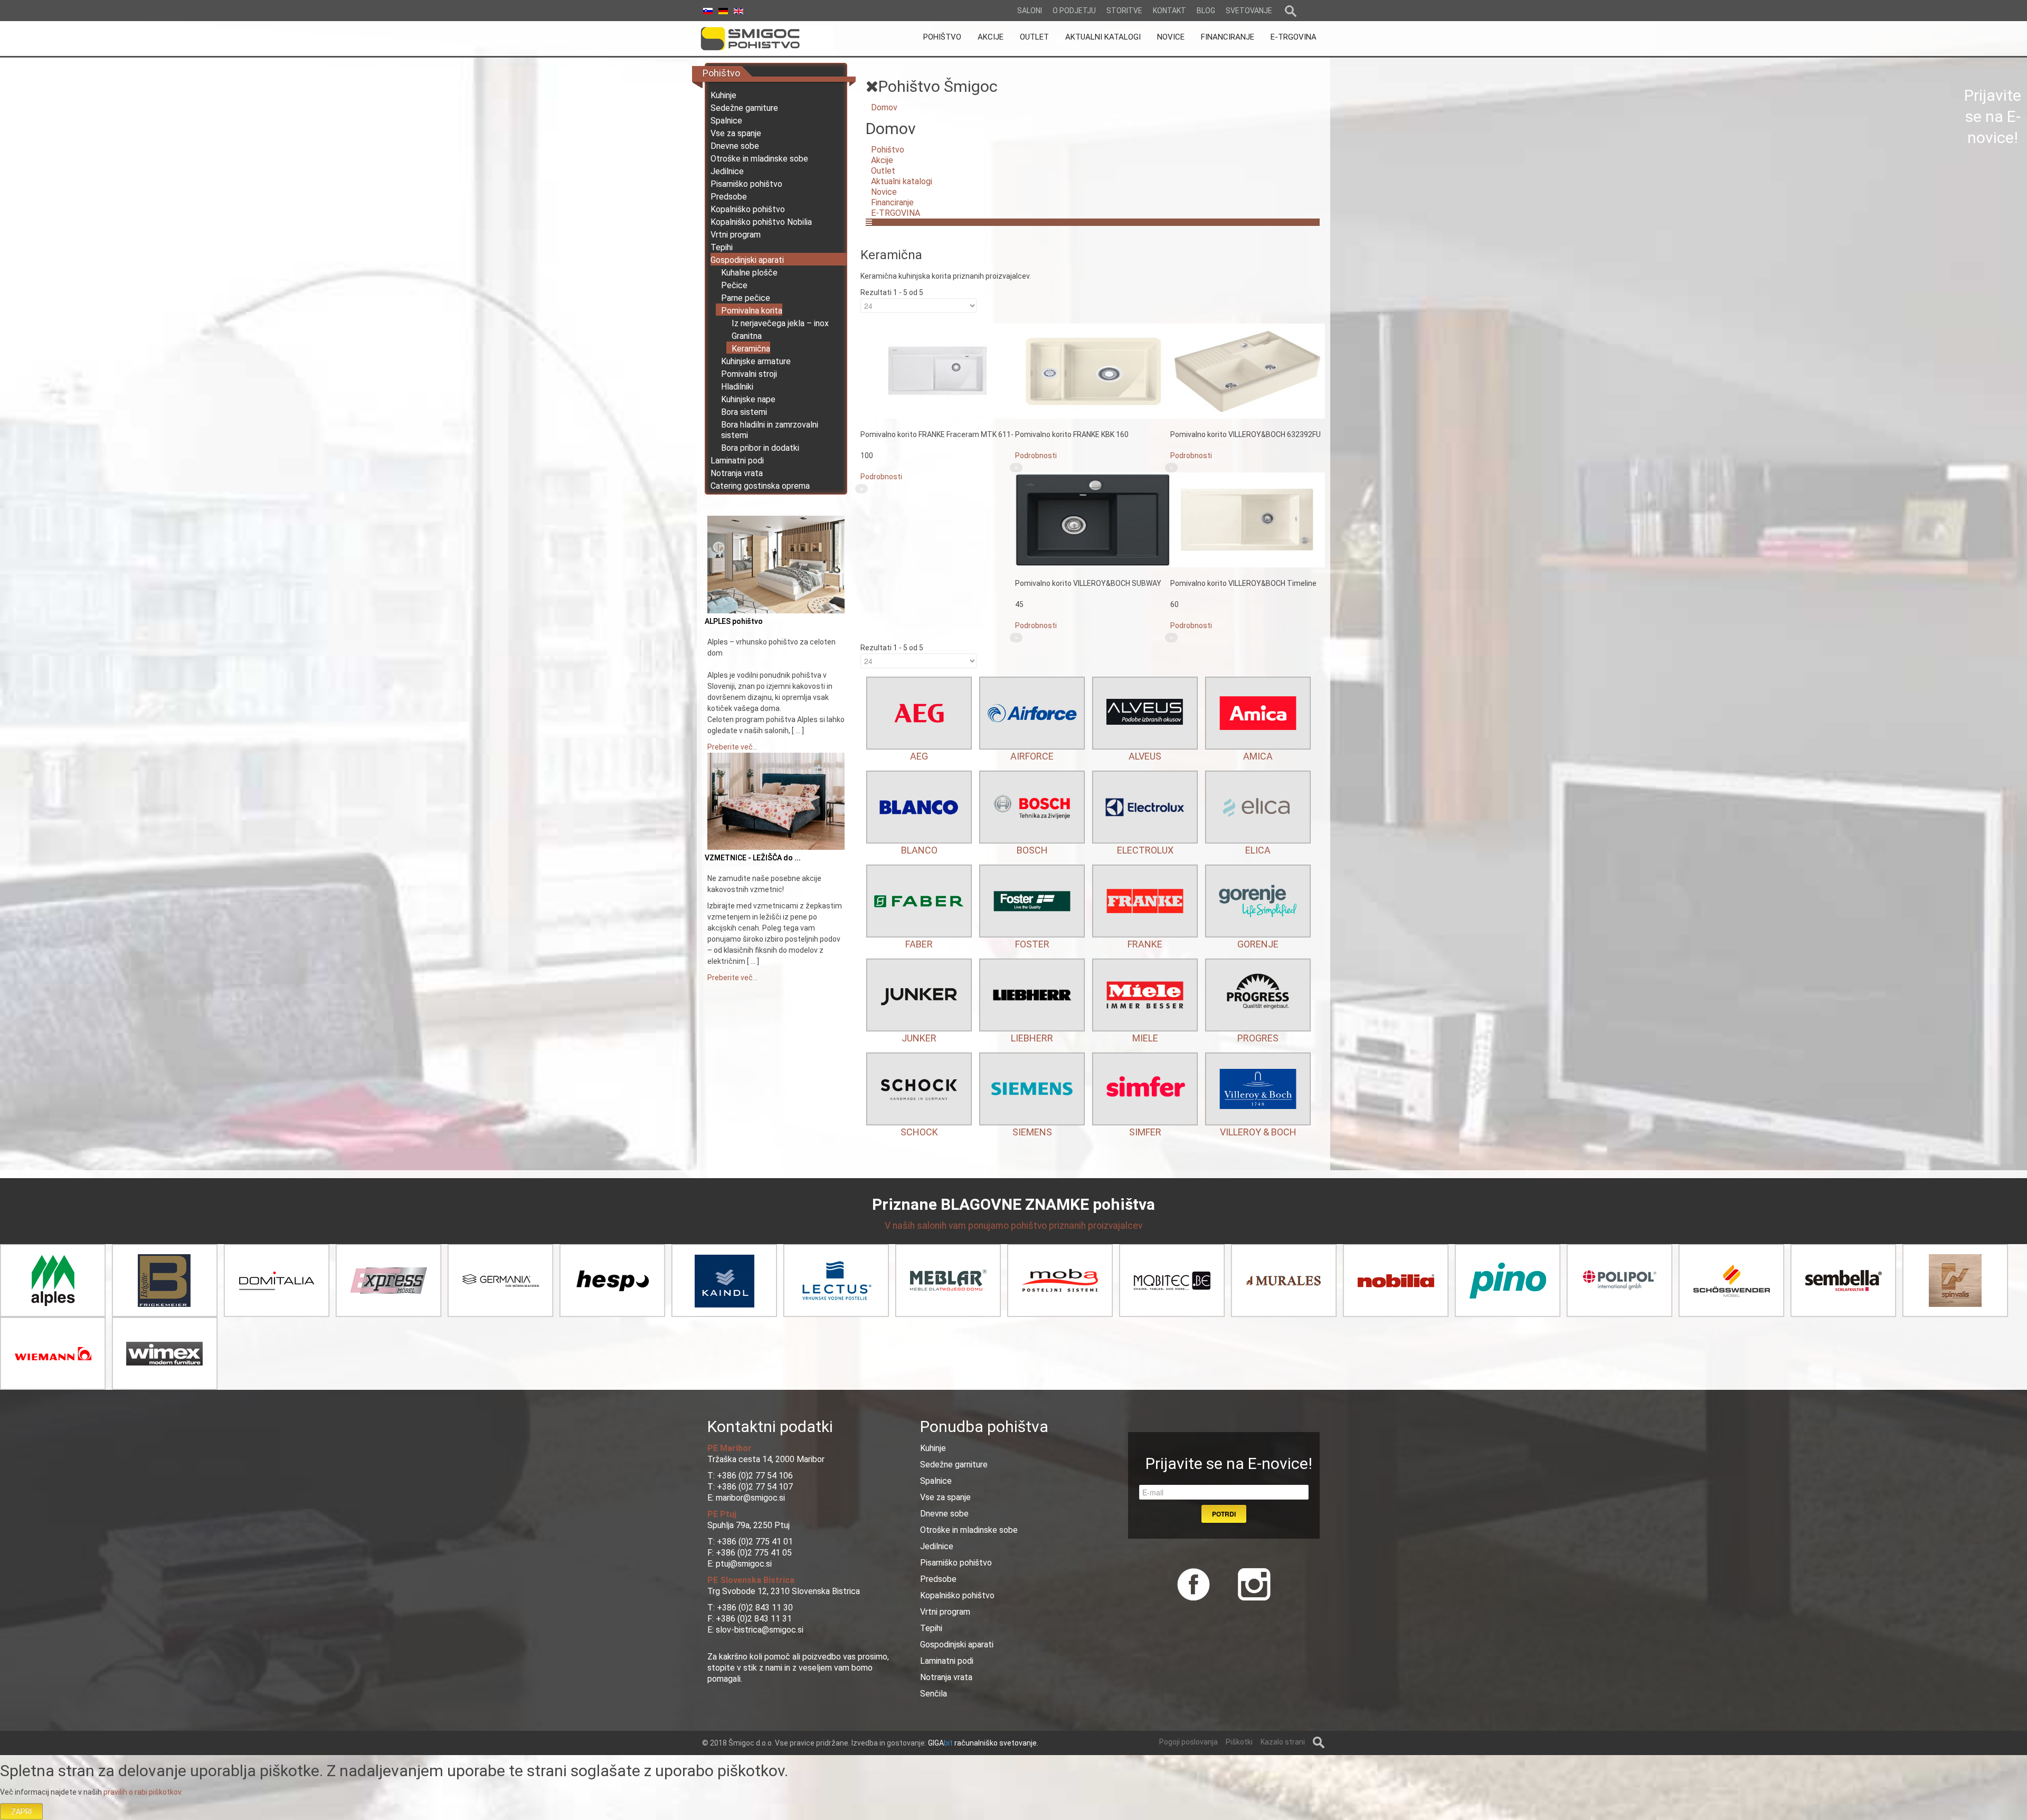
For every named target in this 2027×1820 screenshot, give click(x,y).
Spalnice (726, 121)
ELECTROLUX (1145, 850)
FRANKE (1145, 944)
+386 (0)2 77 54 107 (755, 1487)
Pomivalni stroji (749, 374)
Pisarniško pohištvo (746, 184)
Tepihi (722, 247)
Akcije (882, 160)
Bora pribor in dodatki (760, 448)
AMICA (1258, 756)
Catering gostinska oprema (760, 486)
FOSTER (1032, 944)
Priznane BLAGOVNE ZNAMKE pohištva (1013, 1204)
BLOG (1206, 11)
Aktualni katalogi (902, 181)
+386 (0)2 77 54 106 (755, 1476)
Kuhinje (723, 95)
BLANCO (919, 850)
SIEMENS (1032, 1132)
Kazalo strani (1283, 1742)
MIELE (1145, 1038)
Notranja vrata (737, 473)
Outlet (883, 171)
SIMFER (1145, 1132)
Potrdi (1224, 1514)
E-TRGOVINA (896, 213)
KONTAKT (1169, 11)
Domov (884, 107)
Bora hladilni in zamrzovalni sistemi (770, 430)
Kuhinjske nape (748, 399)
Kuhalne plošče (749, 273)
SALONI (1030, 11)
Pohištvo (888, 150)
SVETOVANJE (1249, 11)
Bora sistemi (744, 412)
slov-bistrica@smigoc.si (759, 1630)
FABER (919, 944)
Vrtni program (736, 235)
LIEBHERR (1032, 1038)
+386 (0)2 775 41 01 (755, 1542)
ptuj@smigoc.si (743, 1564)
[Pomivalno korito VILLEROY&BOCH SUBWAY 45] (1092, 519)
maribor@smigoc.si (749, 1498)
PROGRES (1258, 1038)
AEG (919, 756)
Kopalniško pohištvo (748, 209)
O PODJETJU (1074, 11)
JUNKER (919, 1038)
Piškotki (1239, 1742)
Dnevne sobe (735, 146)
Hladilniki (737, 387)
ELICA (1258, 850)
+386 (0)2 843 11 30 (755, 1608)
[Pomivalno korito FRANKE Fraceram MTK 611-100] (938, 371)
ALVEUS (1145, 756)
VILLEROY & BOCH (1258, 1132)
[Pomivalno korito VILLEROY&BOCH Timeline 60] (1248, 519)
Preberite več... (732, 747)
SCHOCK (919, 1132)
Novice (884, 192)
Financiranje (892, 202)
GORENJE (1258, 944)
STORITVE (1124, 11)
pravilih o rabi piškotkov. (143, 1792)
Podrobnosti (881, 477)
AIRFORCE (1032, 756)
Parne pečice (746, 298)
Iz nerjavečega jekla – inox (780, 323)
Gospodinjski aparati (747, 260)
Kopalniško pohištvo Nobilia (761, 222)
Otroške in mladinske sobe (759, 159)
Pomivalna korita (752, 311)
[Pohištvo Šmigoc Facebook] (1194, 1582)
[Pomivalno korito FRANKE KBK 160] (1092, 371)
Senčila (934, 1694)
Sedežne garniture (744, 108)
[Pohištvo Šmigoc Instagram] (1250, 1582)
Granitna (747, 336)
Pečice (734, 285)
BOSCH (1032, 850)
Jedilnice (727, 171)
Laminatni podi (737, 461)
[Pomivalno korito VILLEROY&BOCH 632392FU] (1248, 371)
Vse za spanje (736, 133)
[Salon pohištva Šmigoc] (765, 39)
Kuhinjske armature (756, 361)
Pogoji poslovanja (1188, 1742)
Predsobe (729, 197)
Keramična (751, 349)
